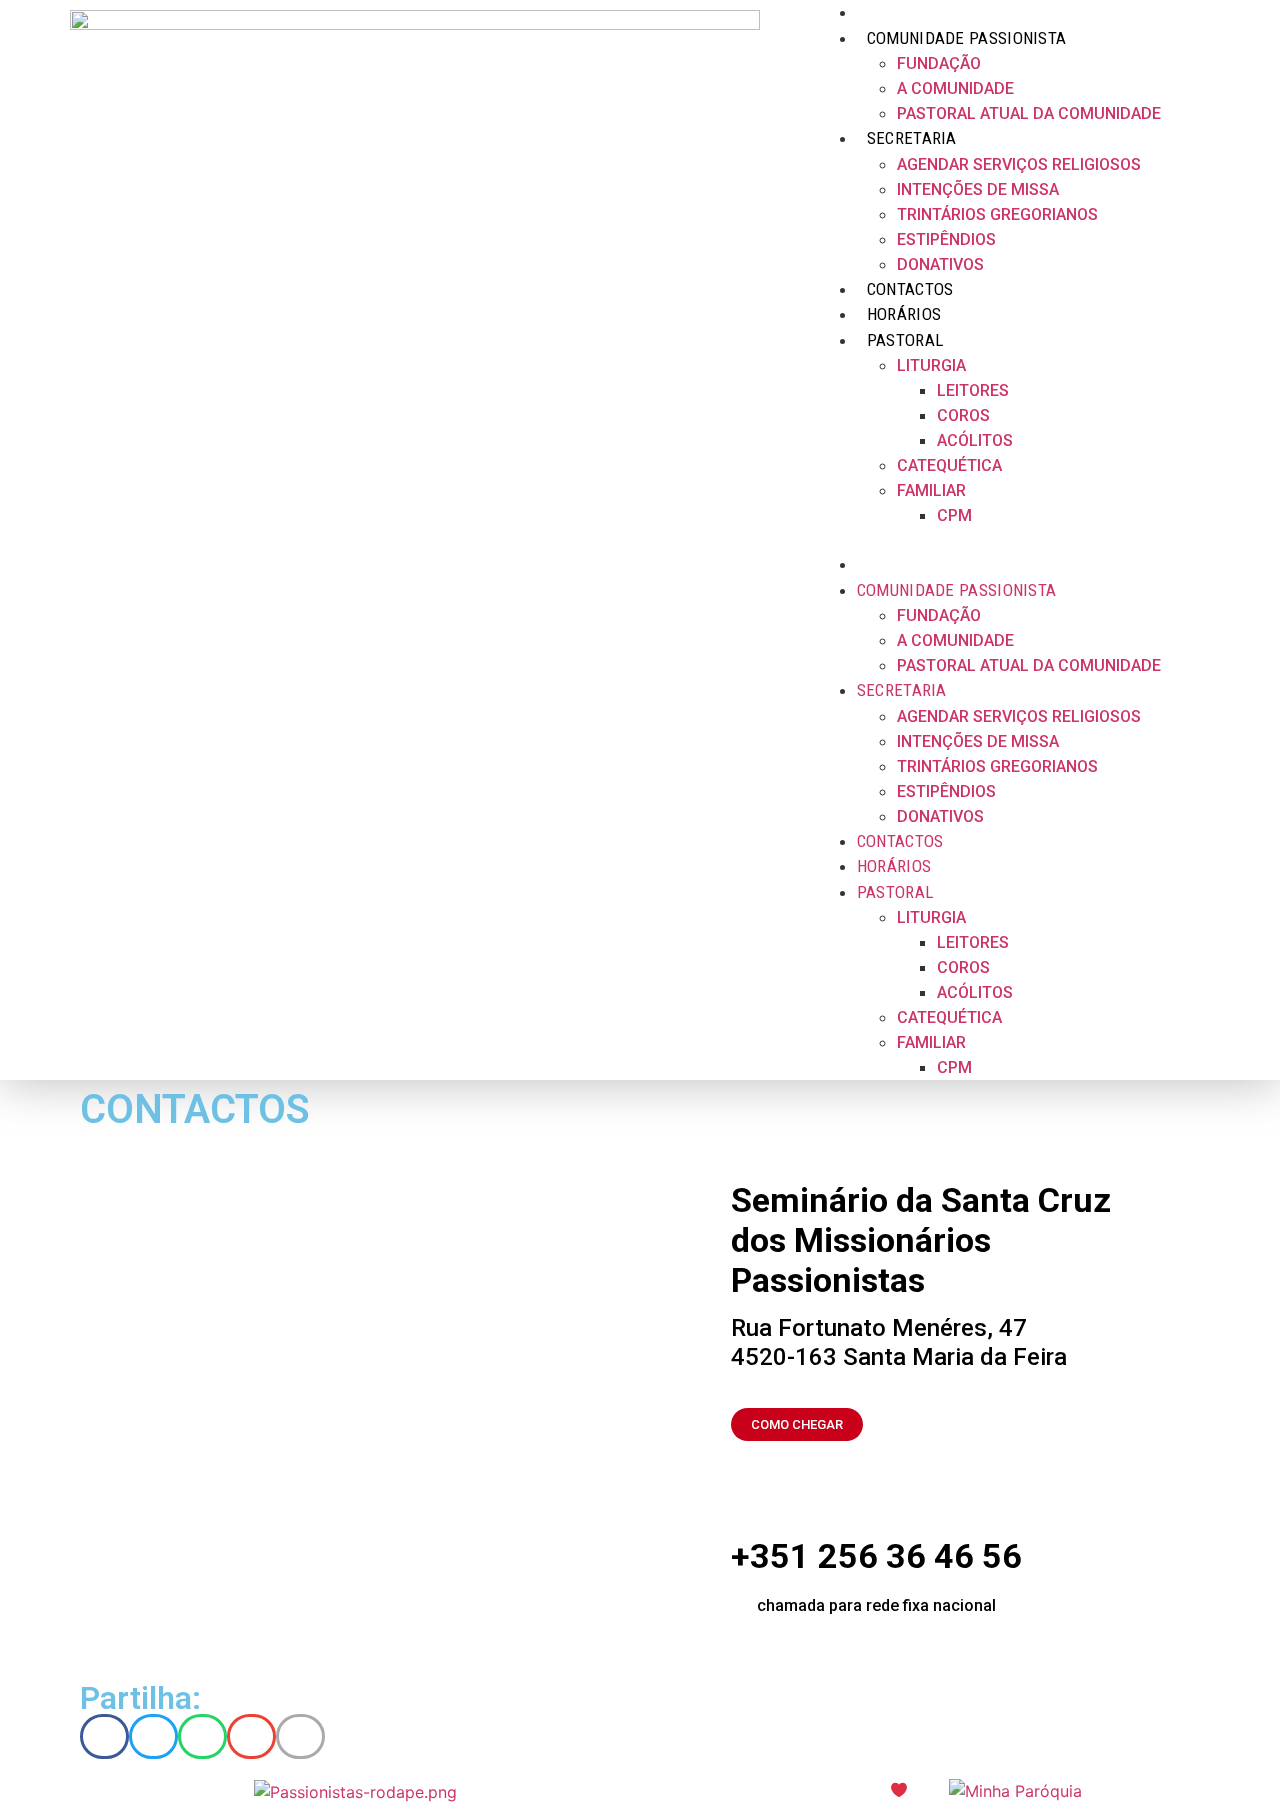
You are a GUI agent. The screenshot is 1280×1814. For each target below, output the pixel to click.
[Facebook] (1181, 540)
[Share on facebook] (104, 1736)
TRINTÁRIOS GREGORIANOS (997, 214)
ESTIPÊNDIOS (946, 791)
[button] (989, 540)
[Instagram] (1200, 540)
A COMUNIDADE (955, 640)
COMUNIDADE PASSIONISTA (957, 590)
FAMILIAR (931, 490)
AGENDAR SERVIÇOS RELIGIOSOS (1019, 164)
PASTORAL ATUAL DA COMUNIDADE (1029, 113)
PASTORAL (905, 340)
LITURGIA (931, 365)
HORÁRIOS (894, 866)
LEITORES (973, 390)
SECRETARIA (912, 138)
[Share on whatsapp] (202, 1736)
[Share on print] (300, 1736)
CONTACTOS (900, 841)
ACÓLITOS (975, 440)
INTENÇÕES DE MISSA (978, 189)
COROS (963, 415)
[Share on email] (251, 1736)
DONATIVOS (940, 816)
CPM (954, 515)
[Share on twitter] (153, 1736)
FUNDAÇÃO (939, 63)
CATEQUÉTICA (949, 465)
